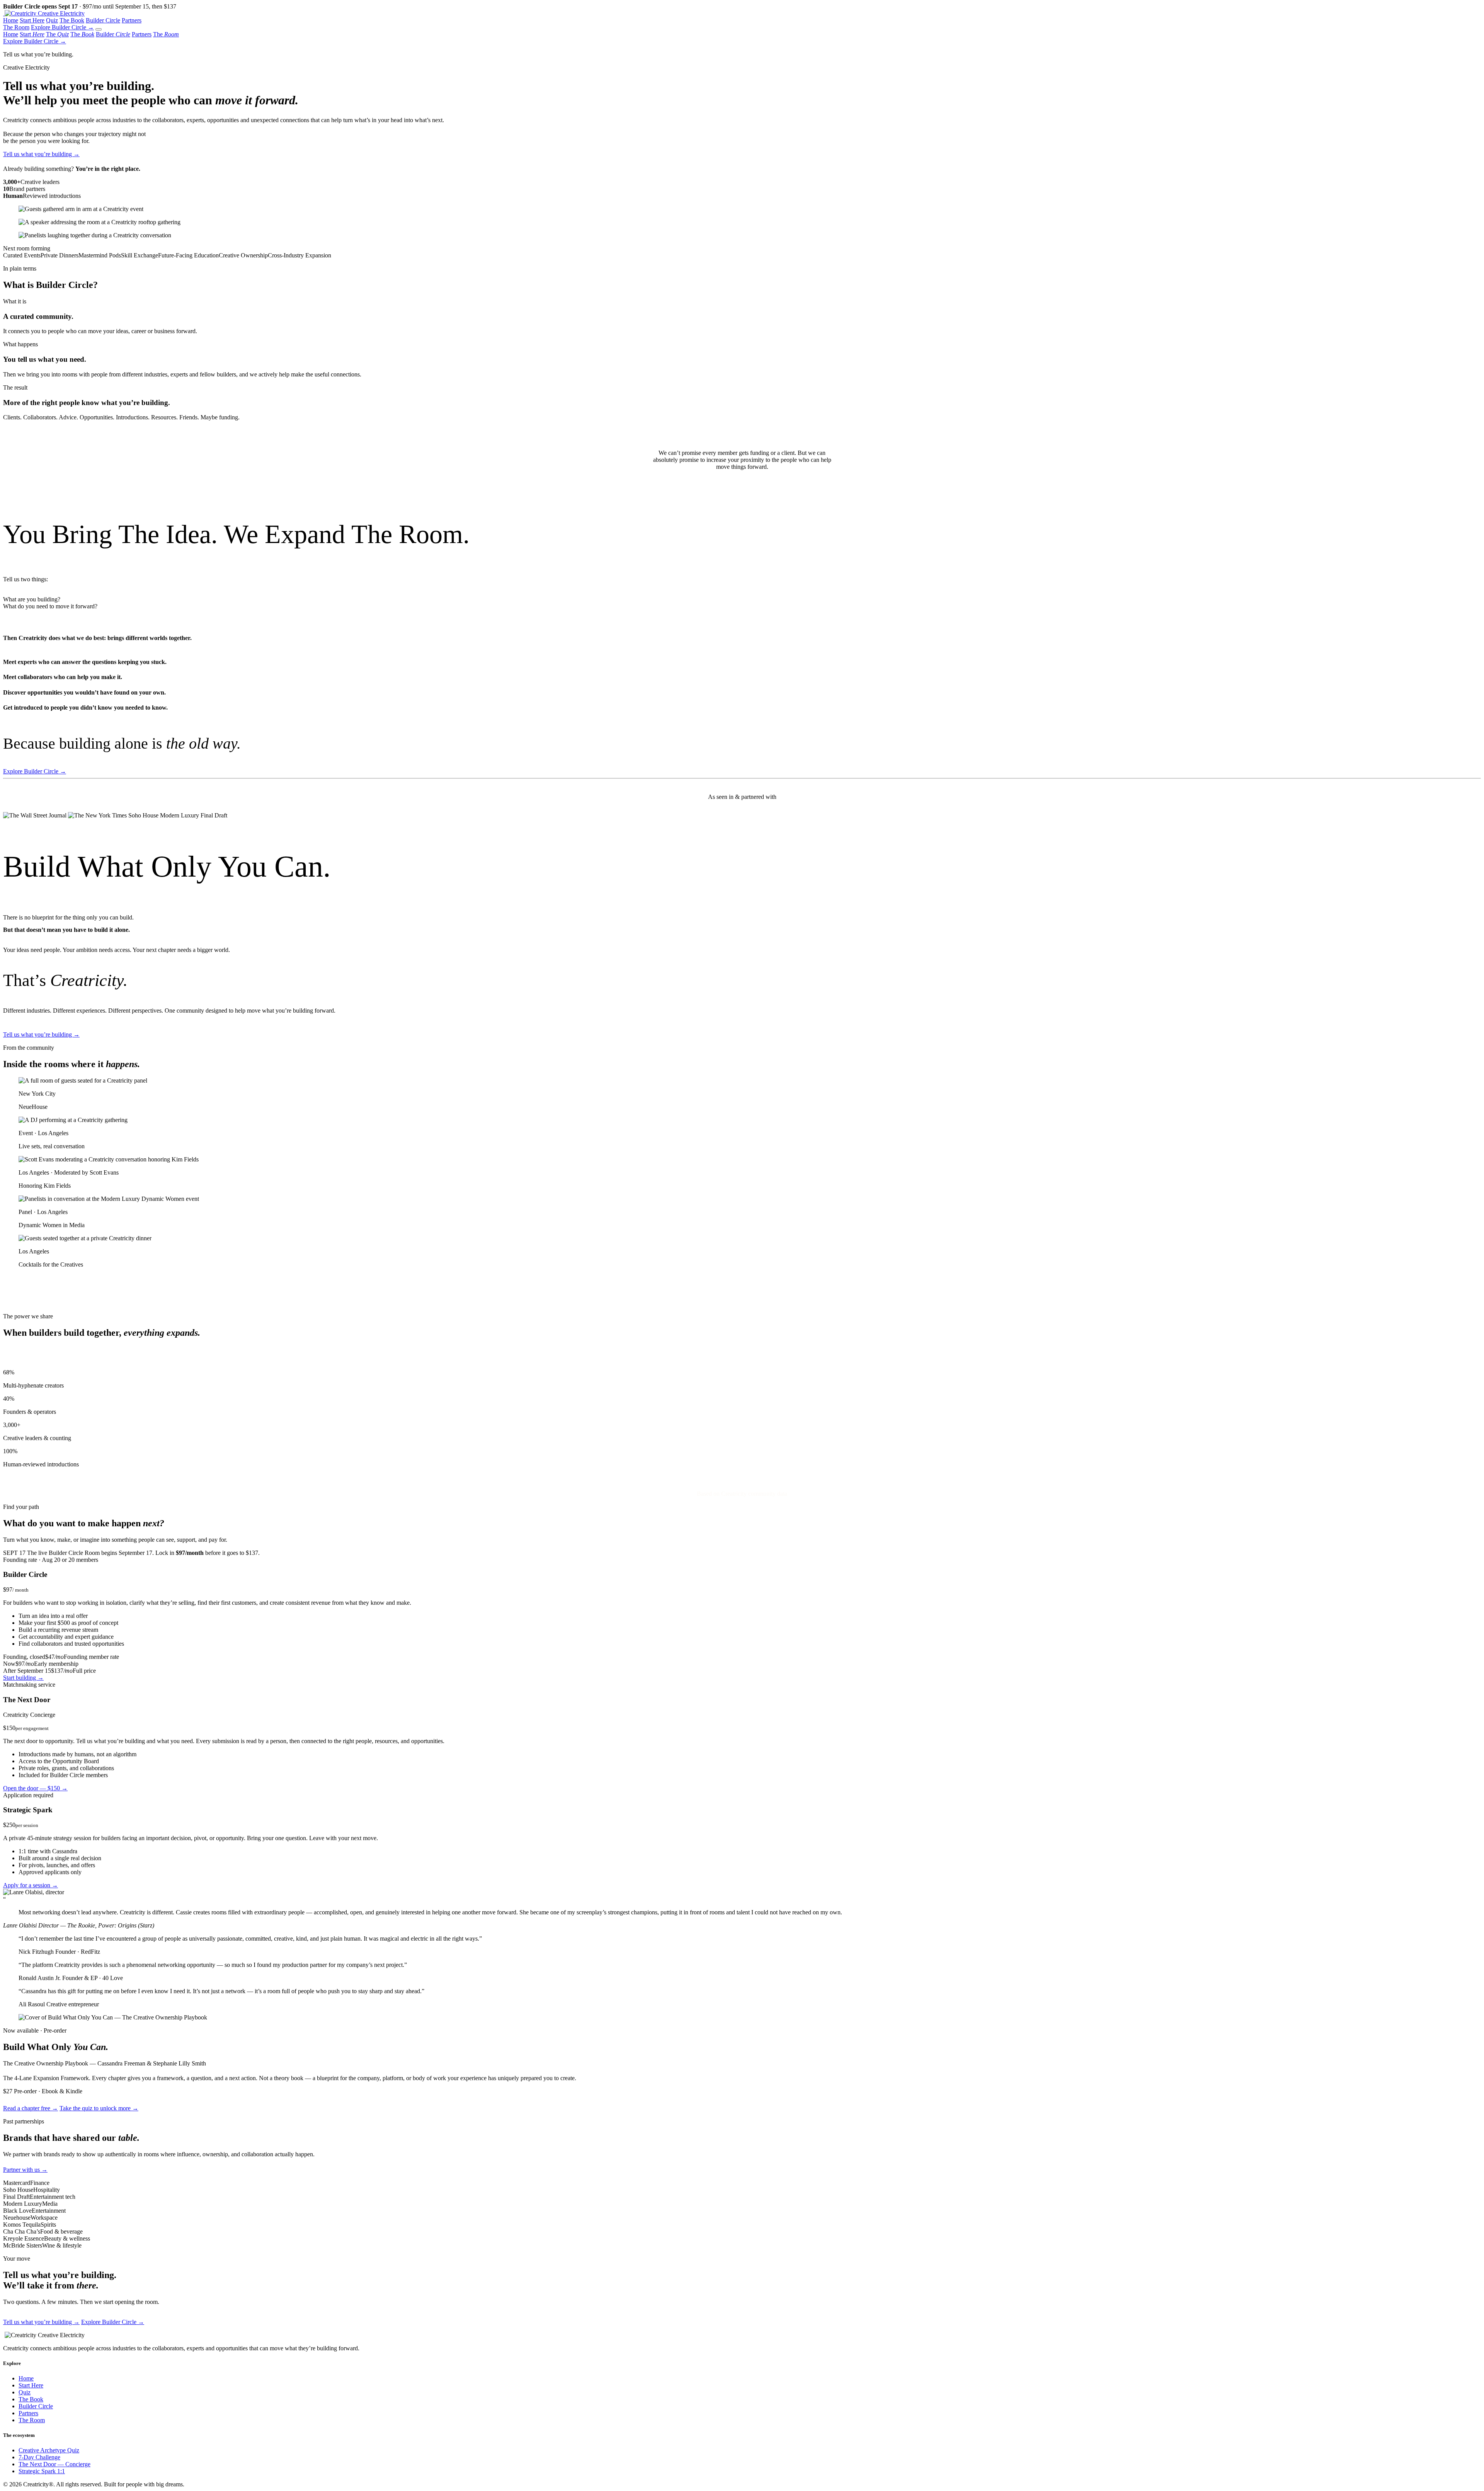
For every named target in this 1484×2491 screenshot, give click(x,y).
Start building (23, 1678)
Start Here (32, 20)
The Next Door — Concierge (54, 2464)
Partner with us (25, 2170)
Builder (113, 34)
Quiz (52, 20)
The (57, 34)
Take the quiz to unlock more (99, 2108)
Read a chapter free (31, 2108)
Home (11, 20)
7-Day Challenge (39, 2457)
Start (32, 34)
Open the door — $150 (35, 1788)
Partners (132, 20)
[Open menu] (99, 29)
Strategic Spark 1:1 (42, 2471)
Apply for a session (31, 1885)
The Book (72, 20)
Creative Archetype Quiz (49, 2450)
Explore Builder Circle (62, 27)
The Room (16, 27)
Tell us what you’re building (41, 154)
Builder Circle (103, 20)
